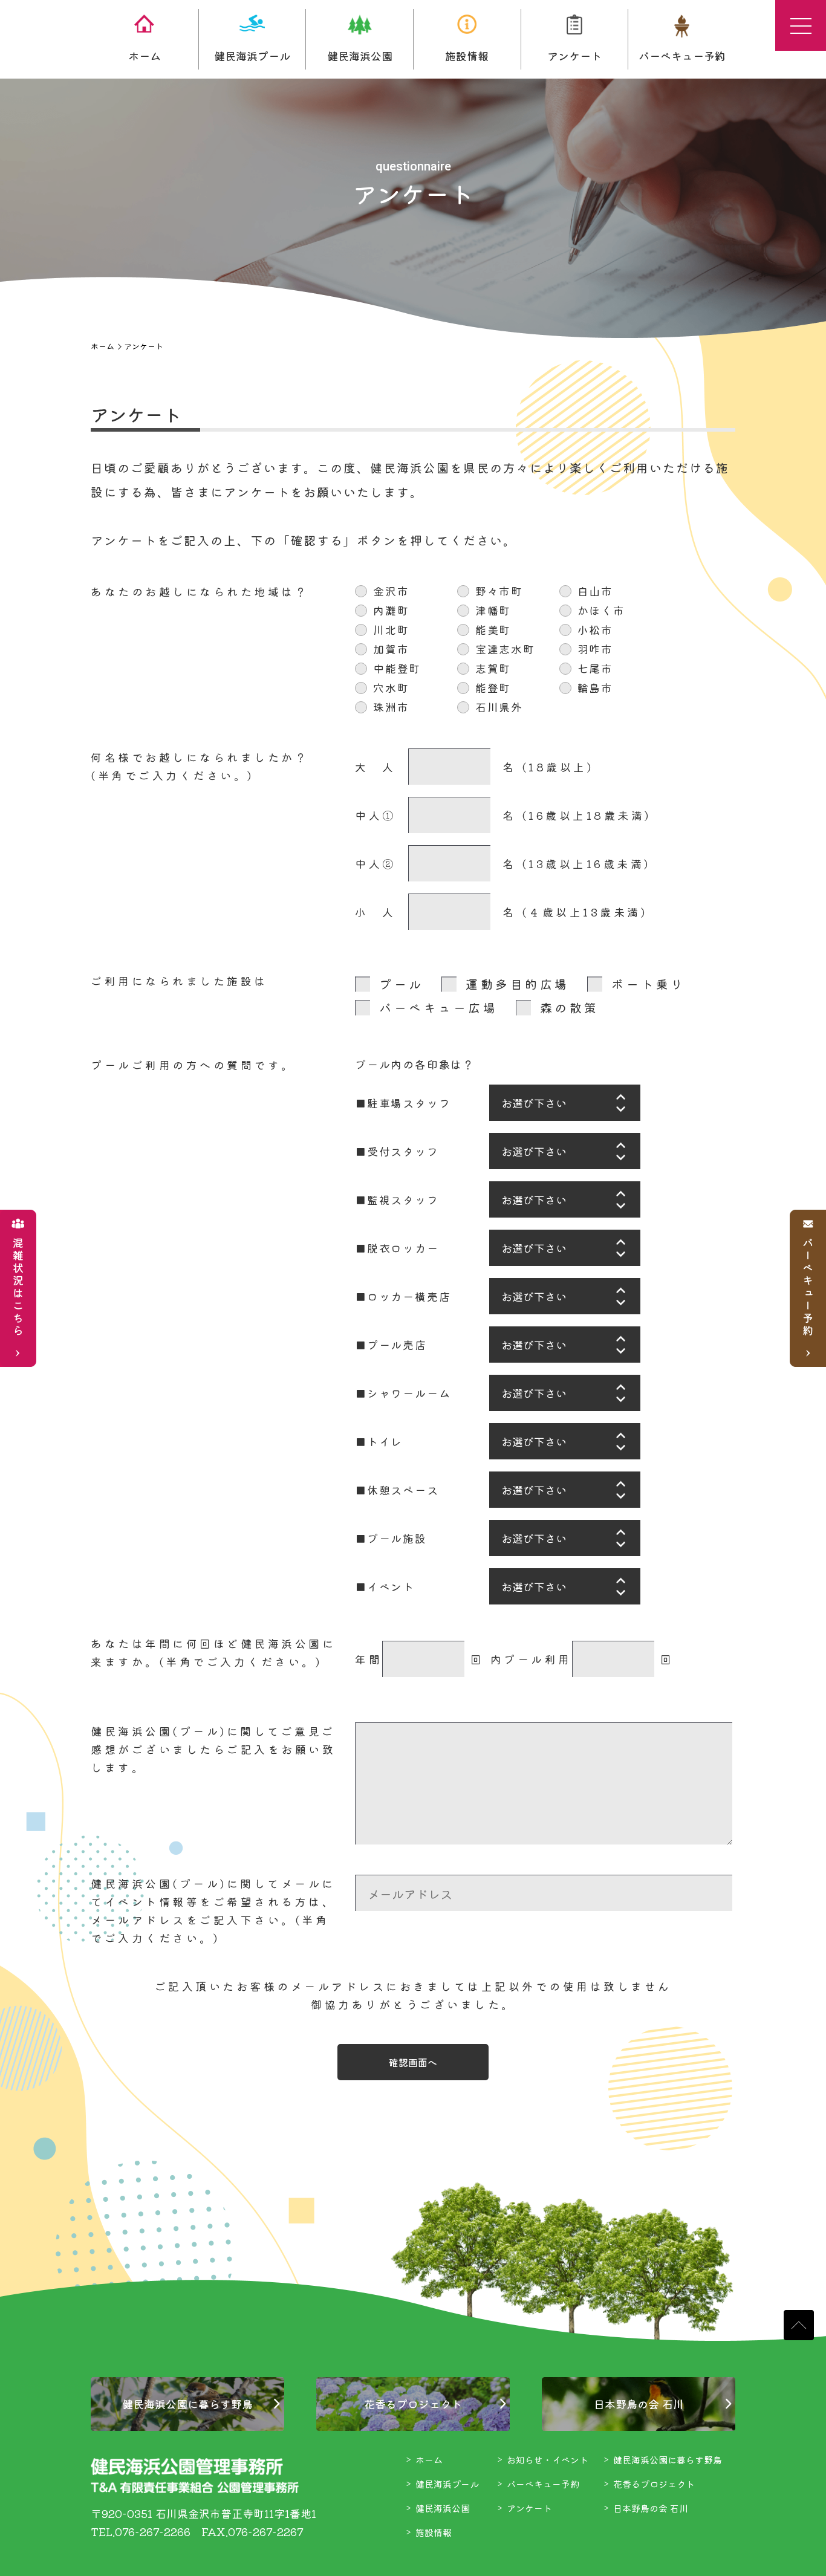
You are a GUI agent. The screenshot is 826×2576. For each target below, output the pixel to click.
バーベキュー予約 (682, 56)
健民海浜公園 (360, 56)
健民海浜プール (252, 56)
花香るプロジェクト (413, 2404)
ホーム (145, 56)
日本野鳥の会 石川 (639, 2404)
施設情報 (467, 56)
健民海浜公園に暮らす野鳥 (187, 2404)
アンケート (574, 56)
